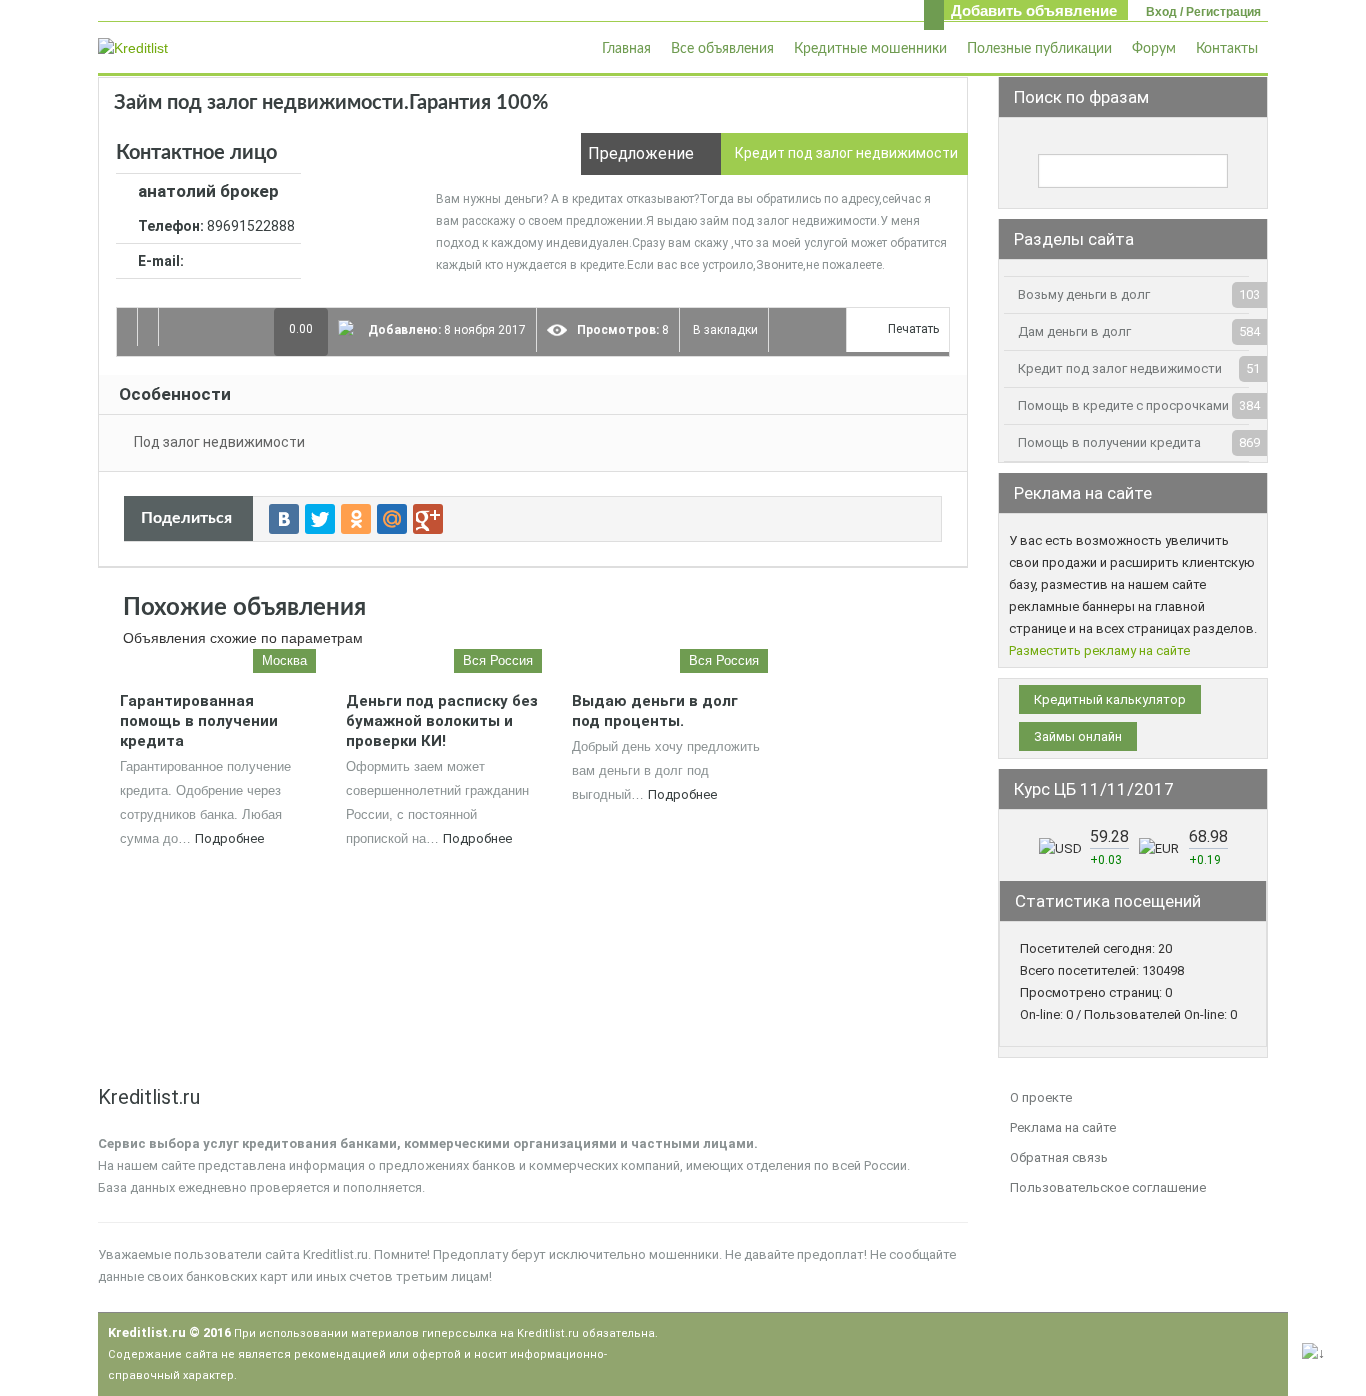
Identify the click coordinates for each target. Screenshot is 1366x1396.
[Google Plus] (428, 519)
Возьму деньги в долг (1084, 294)
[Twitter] (320, 519)
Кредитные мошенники (870, 49)
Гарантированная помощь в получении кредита (199, 721)
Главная (626, 49)
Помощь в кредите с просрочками (1123, 405)
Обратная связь (1059, 1157)
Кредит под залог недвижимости (1120, 368)
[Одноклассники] (356, 519)
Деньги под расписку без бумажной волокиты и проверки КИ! (442, 721)
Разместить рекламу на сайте (1099, 650)
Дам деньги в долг (1074, 331)
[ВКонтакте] (284, 519)
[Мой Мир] (392, 519)
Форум (1154, 49)
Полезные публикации (1039, 49)
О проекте (1041, 1097)
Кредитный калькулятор (1110, 699)
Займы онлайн (1078, 736)
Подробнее (229, 838)
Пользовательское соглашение (1108, 1187)
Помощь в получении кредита (1109, 442)
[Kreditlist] (133, 47)
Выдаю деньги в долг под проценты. (655, 711)
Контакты (1227, 49)
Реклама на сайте (1063, 1127)
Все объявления (722, 49)
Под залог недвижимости (219, 442)
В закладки (724, 330)
